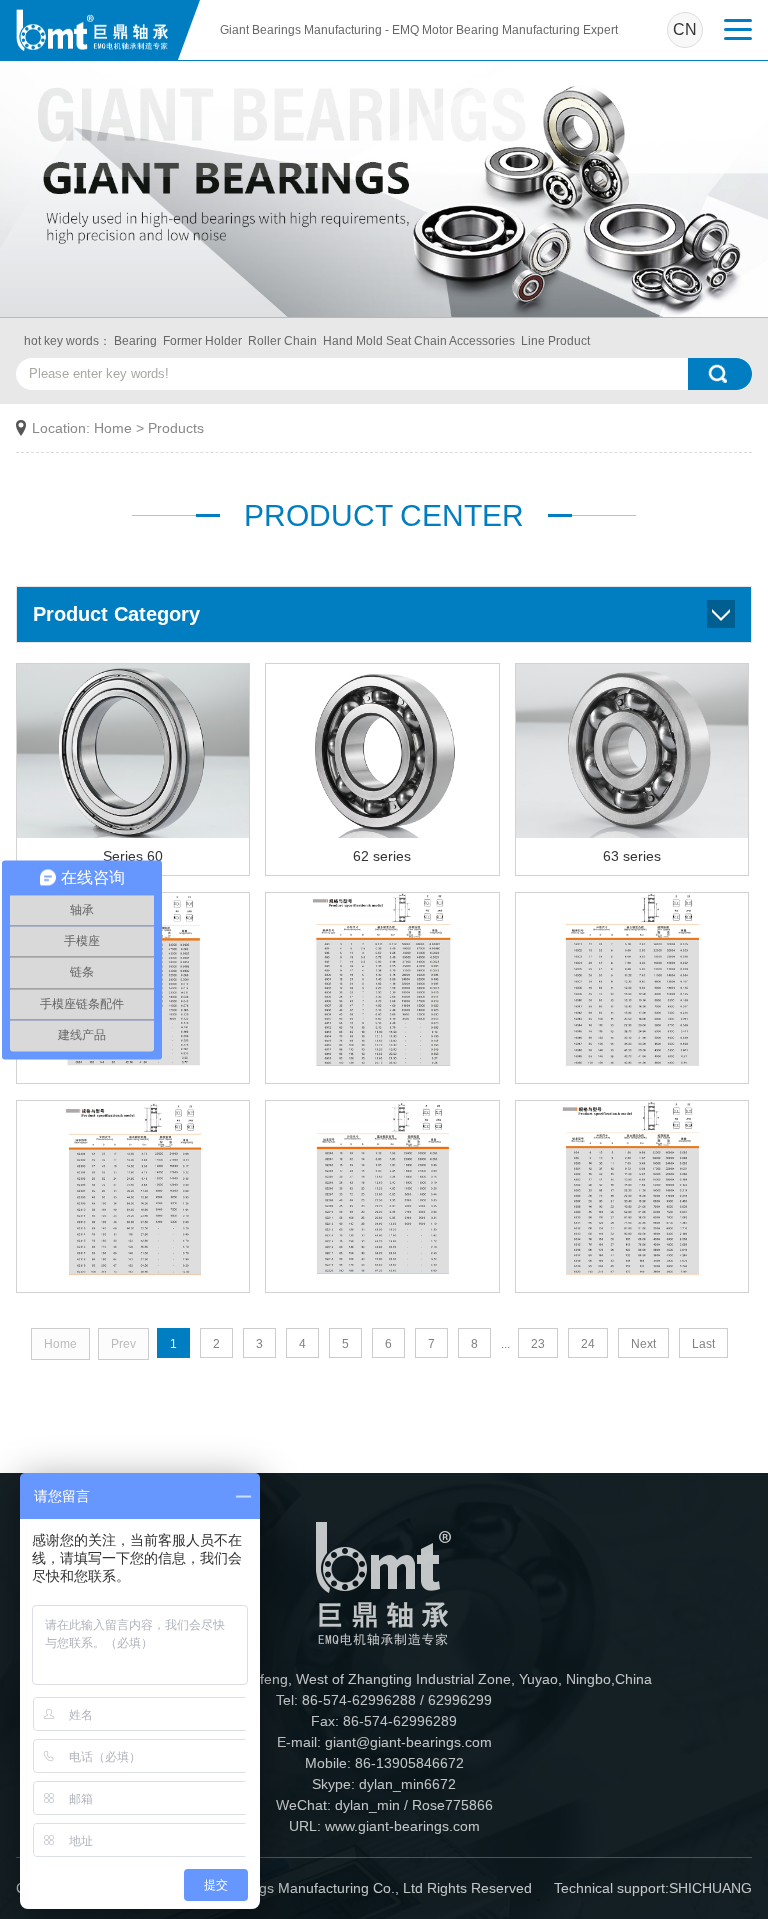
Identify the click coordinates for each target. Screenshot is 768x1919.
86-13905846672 (409, 1763)
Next (643, 1344)
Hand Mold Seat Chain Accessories (419, 341)
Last (703, 1344)
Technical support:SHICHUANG (653, 1888)
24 (588, 1344)
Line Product (555, 341)
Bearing (135, 341)
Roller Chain (282, 341)
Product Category (116, 614)
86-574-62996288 (359, 1700)
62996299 (460, 1700)
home (113, 428)
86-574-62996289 (400, 1721)
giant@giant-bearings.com (408, 1742)
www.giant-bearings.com (402, 1826)
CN (685, 29)
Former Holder (202, 341)
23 (538, 1344)
